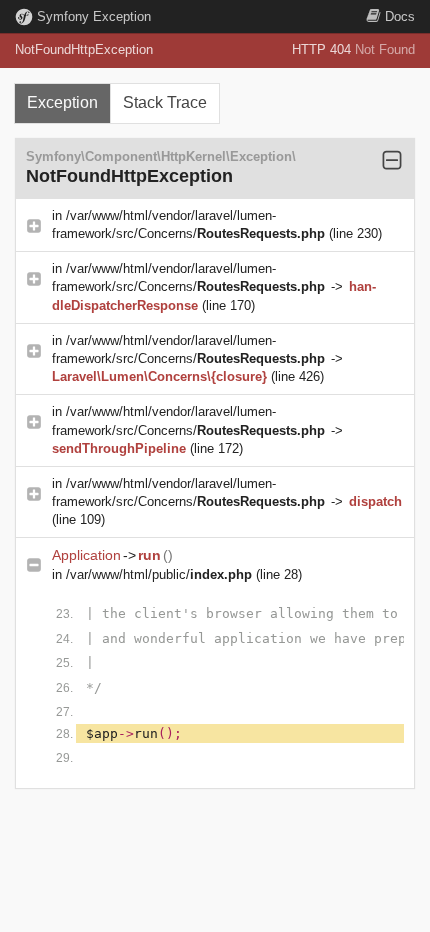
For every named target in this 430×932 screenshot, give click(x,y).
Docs (400, 16)
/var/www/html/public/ (159, 574)
